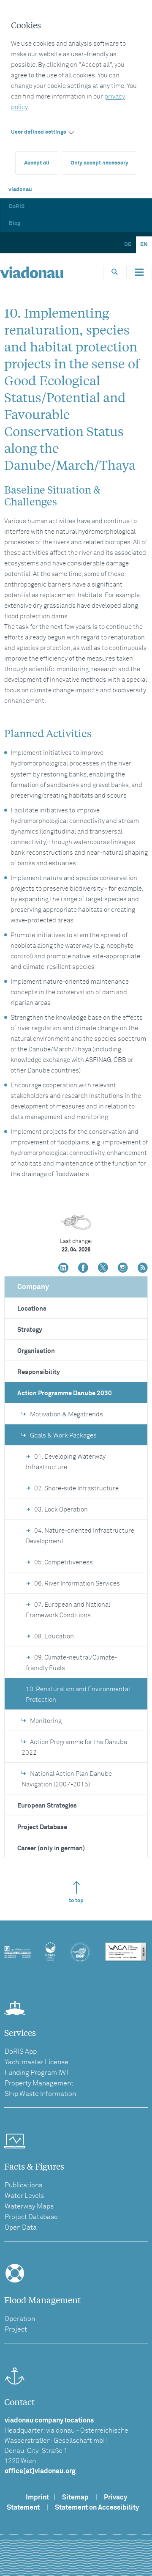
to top (76, 1901)
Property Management (39, 2083)
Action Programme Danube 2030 (65, 1393)
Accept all (37, 163)
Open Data (21, 2228)
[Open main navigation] (139, 272)
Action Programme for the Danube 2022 (74, 1748)
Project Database (42, 1827)
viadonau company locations (49, 2420)
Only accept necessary (99, 163)
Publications (23, 2185)
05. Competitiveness (64, 1562)
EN (144, 245)
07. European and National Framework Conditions (68, 1610)
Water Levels (24, 2196)
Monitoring (46, 1721)
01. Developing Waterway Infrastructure (66, 1462)
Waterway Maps (29, 2206)
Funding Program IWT (37, 2073)
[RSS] (143, 1269)
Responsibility (39, 1372)
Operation (20, 2319)
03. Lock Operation (61, 1510)
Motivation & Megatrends (66, 1414)
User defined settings (39, 132)
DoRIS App (21, 2052)
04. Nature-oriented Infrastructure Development (80, 1536)
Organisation (36, 1351)
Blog (15, 224)
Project (16, 2329)
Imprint (37, 2497)
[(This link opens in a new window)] (63, 1269)
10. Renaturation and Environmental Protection (78, 1695)
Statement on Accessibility (97, 2507)
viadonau (20, 190)
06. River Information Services (77, 1584)
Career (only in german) (51, 1848)
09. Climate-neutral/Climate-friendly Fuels (71, 1663)
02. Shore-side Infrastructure (76, 1488)
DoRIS (17, 207)
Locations (32, 1309)
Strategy (30, 1330)
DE (128, 245)
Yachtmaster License (37, 2062)
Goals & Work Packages (63, 1436)
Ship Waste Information (40, 2094)
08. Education (54, 1636)
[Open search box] (115, 272)
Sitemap (75, 2497)
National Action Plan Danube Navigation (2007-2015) (67, 1779)
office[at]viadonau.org (40, 2471)
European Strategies (47, 1806)
